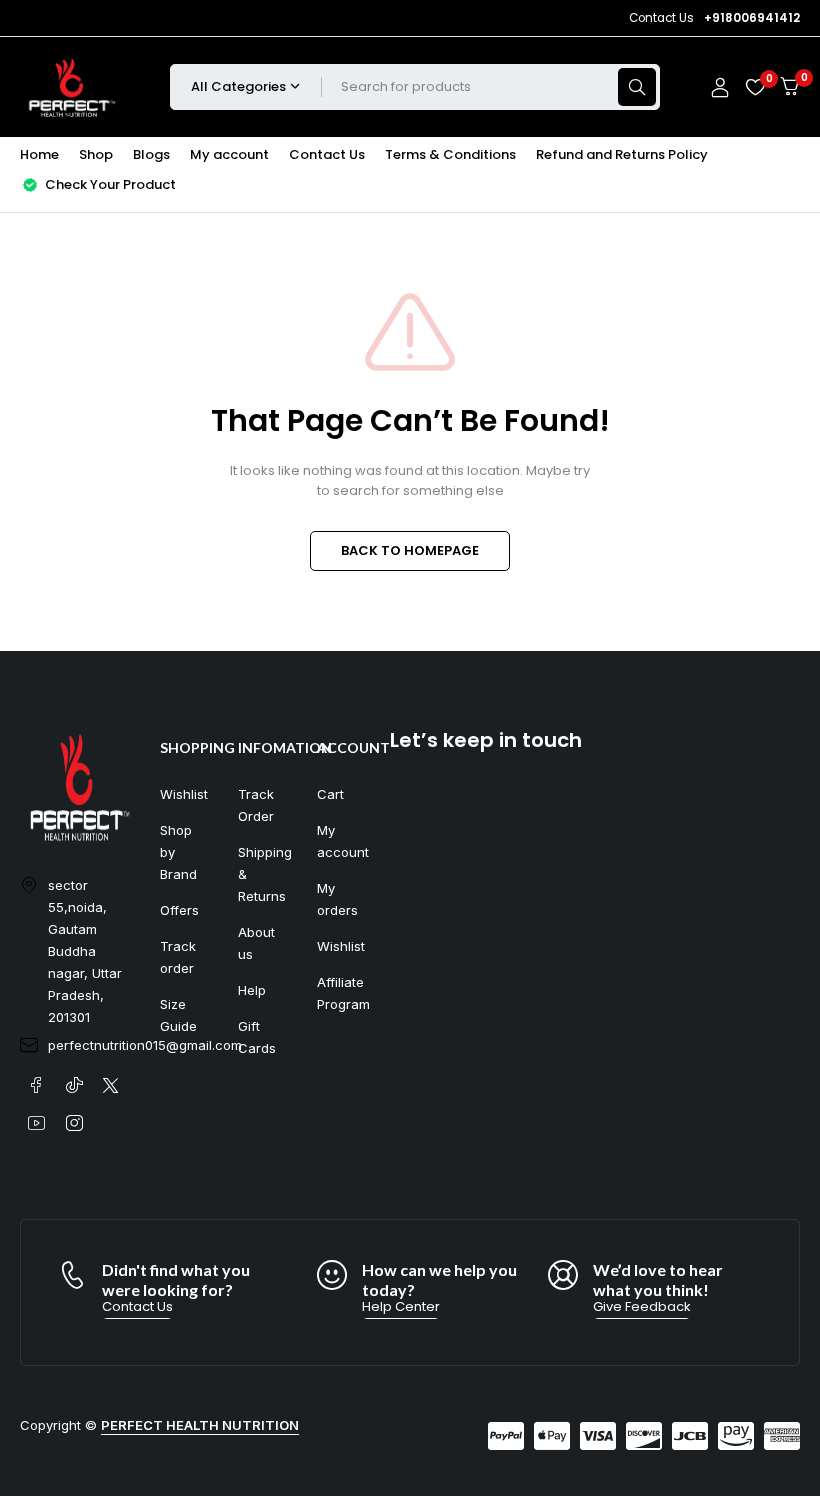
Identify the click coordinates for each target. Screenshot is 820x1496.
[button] (137, 1307)
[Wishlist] (755, 87)
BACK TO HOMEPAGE (410, 550)
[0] (790, 86)
